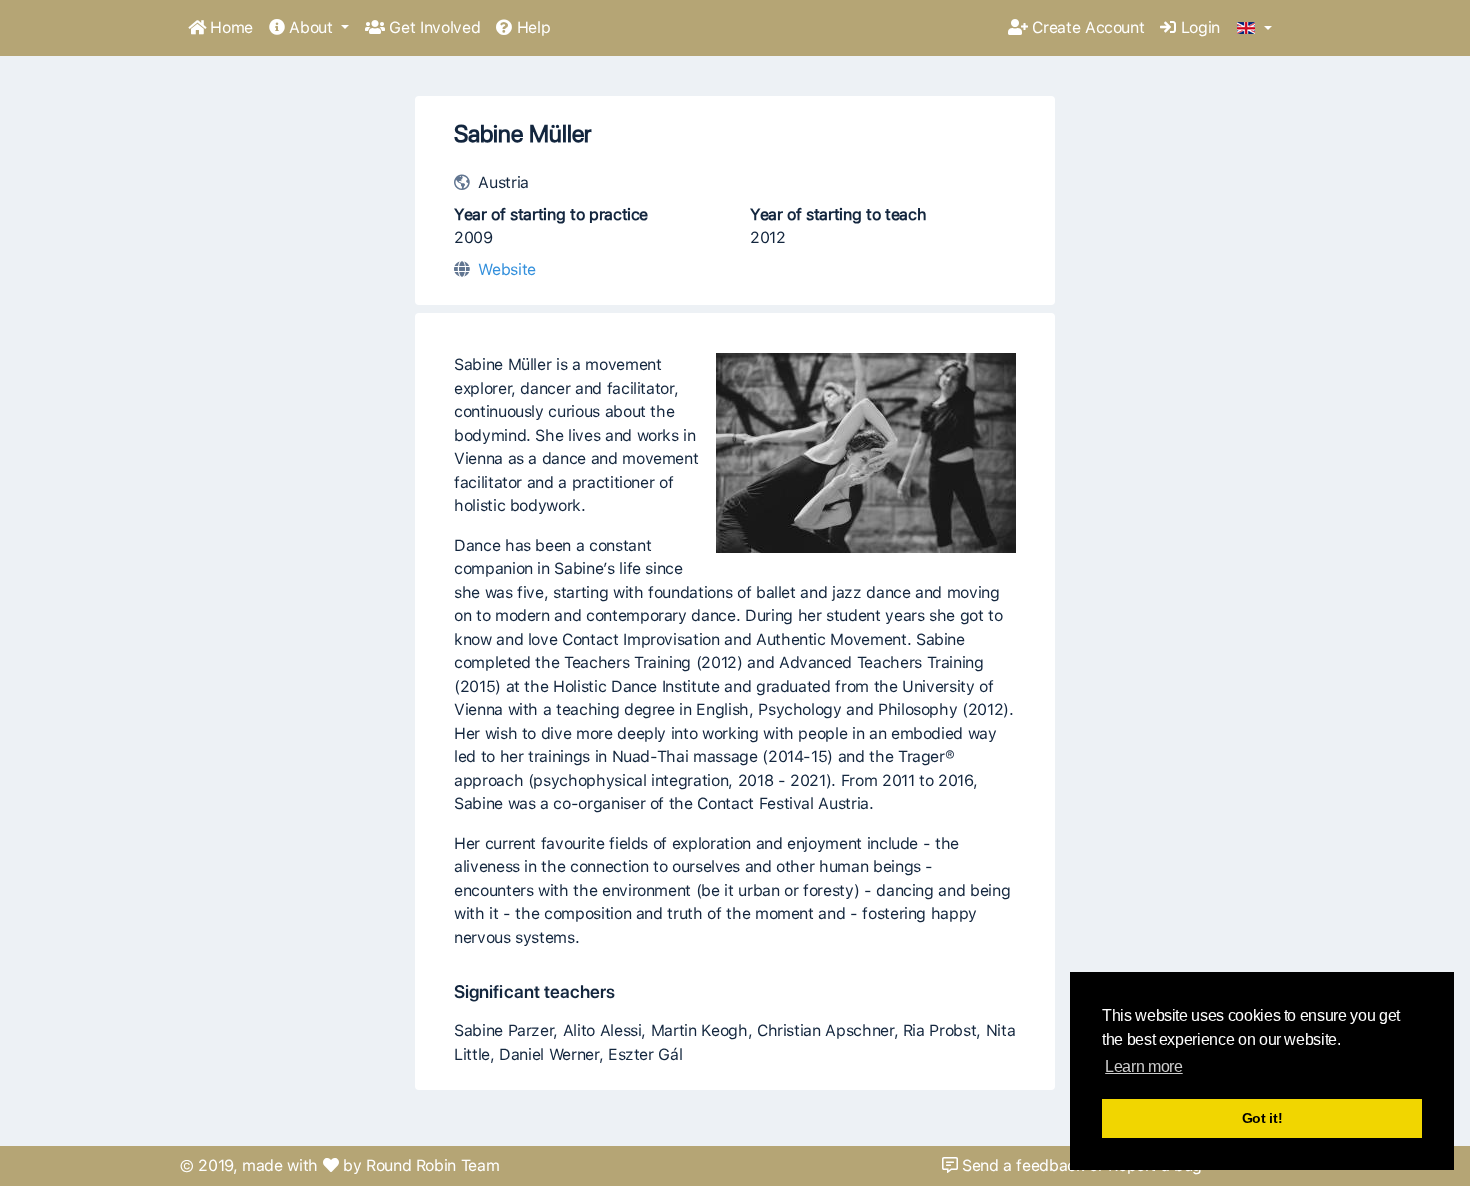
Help (531, 27)
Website (507, 269)
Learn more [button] (1143, 1066)
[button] (1254, 29)
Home (229, 27)
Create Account (1086, 27)
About (311, 27)
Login (1198, 27)
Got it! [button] (1262, 1118)
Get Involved (432, 27)
